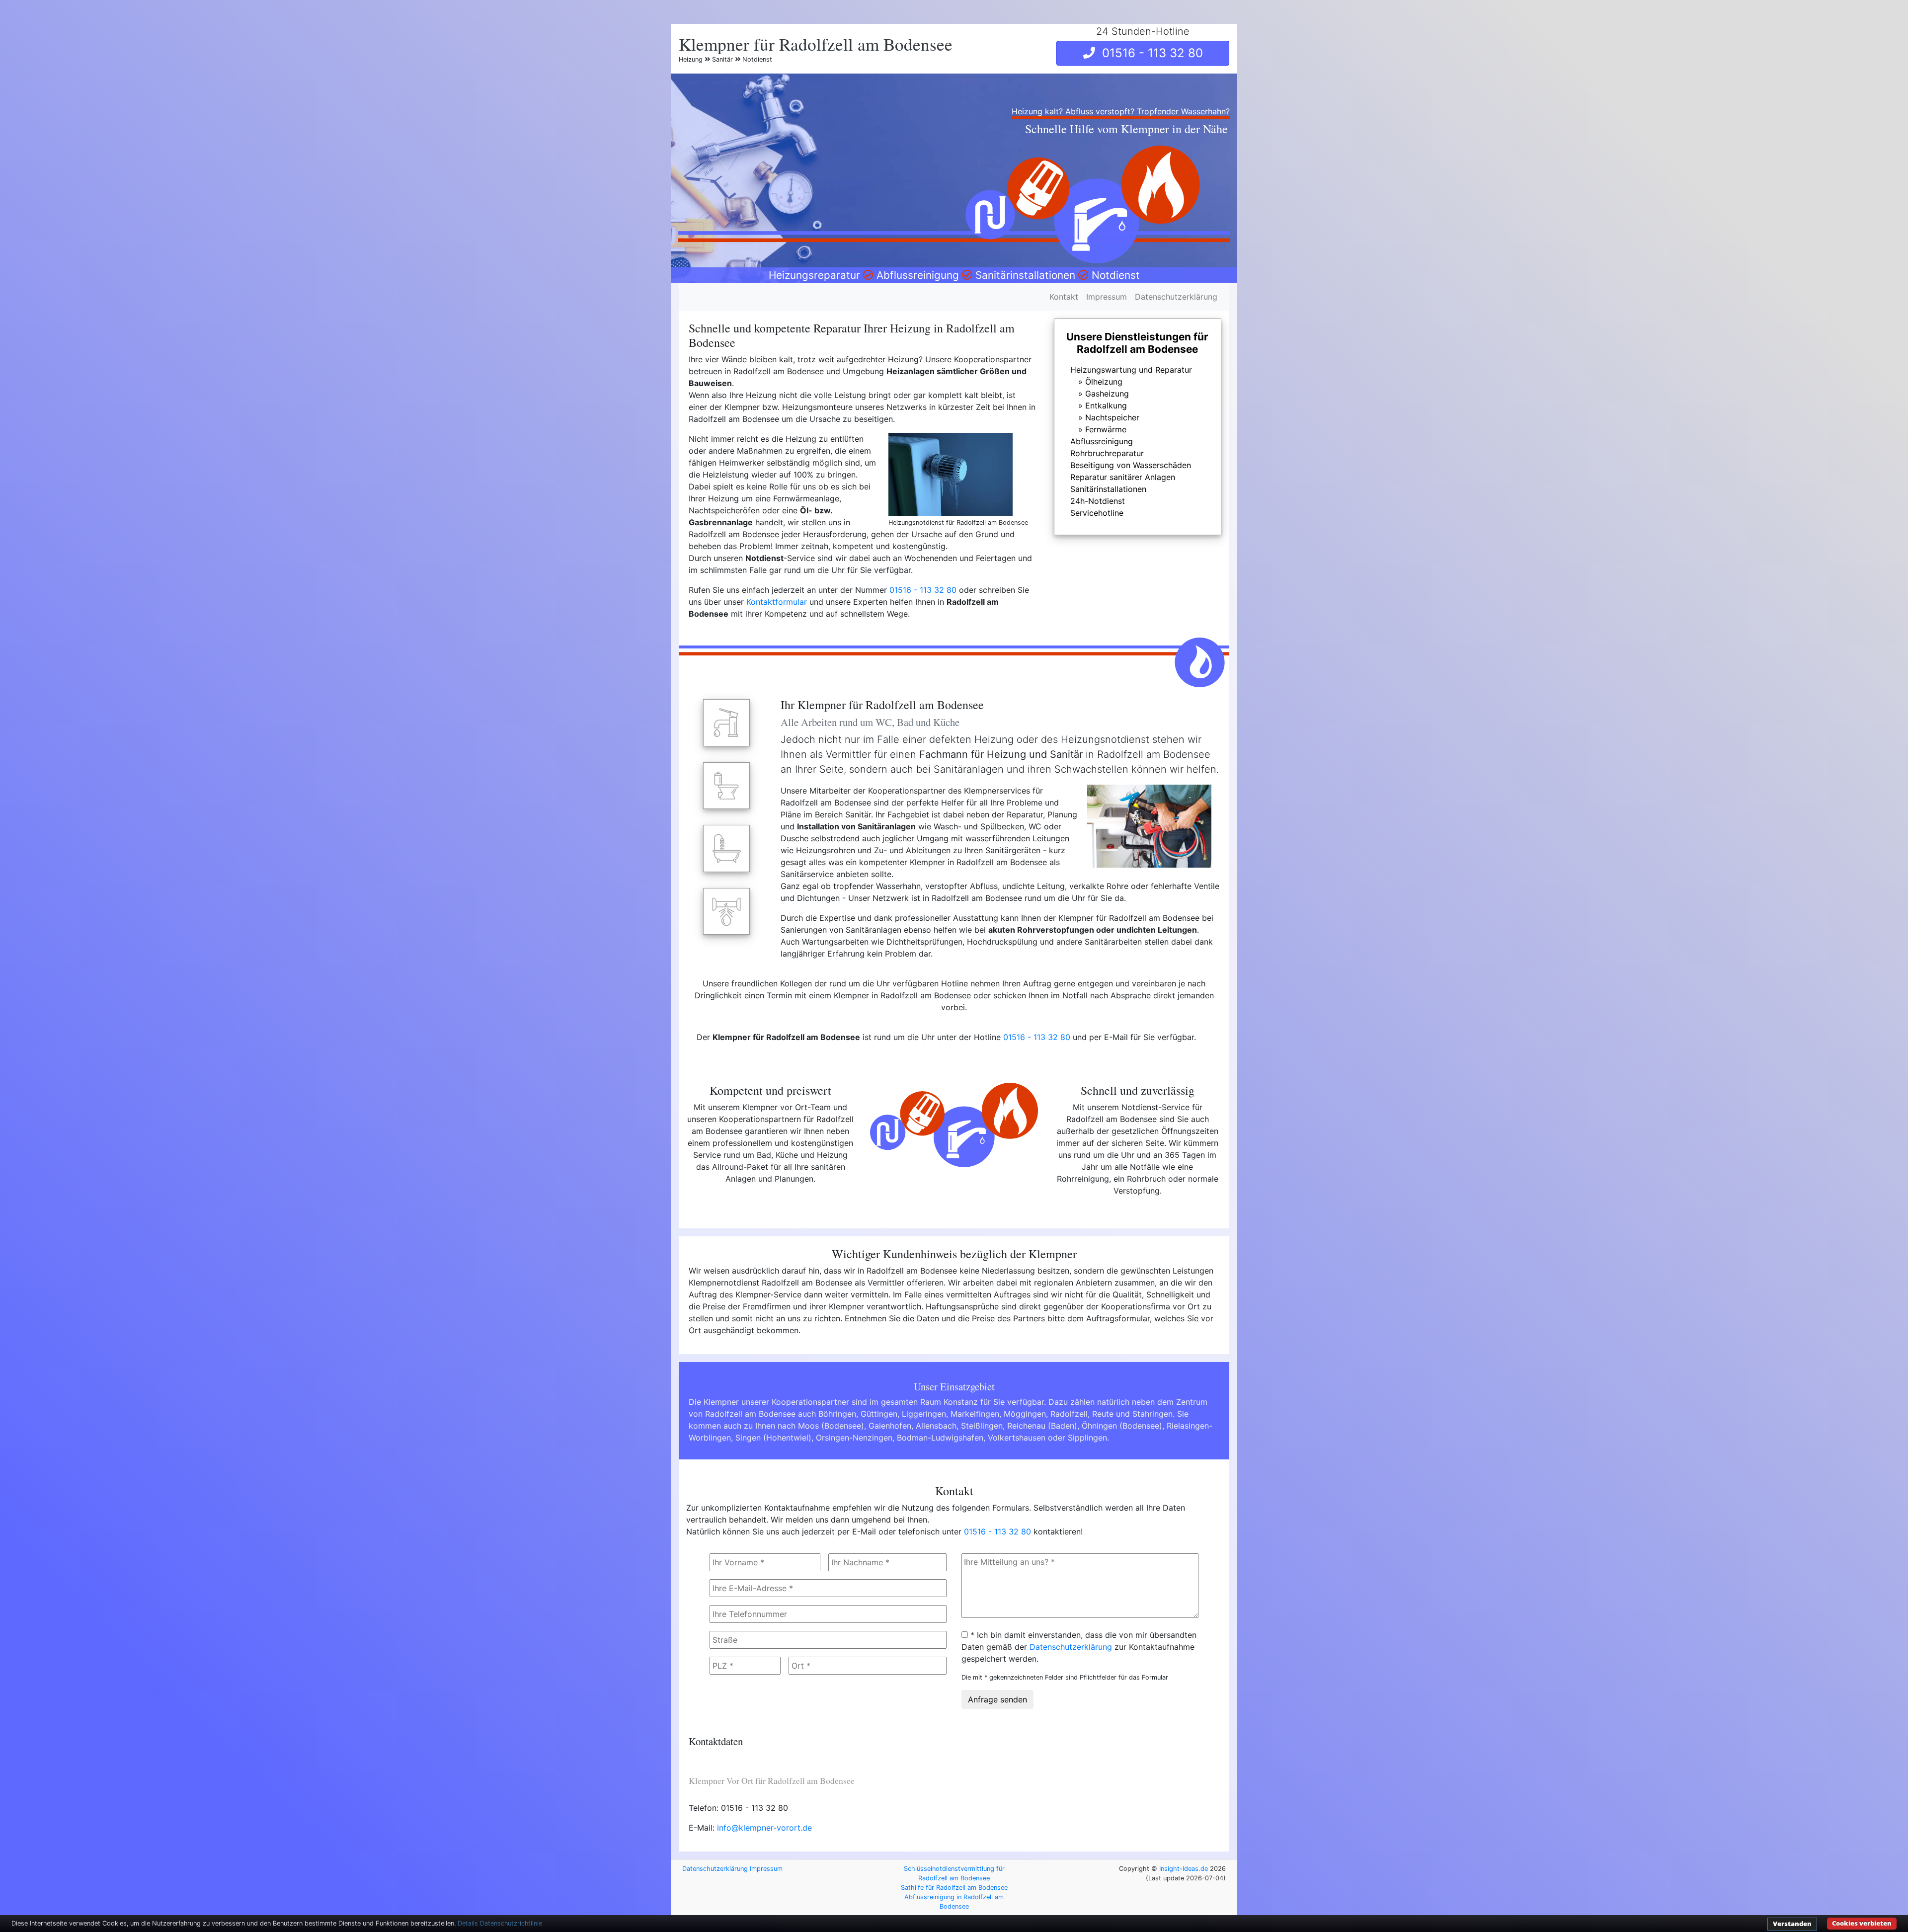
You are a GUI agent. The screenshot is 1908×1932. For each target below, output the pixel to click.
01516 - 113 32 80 (1149, 53)
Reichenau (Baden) (1042, 1426)
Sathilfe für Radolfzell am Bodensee (954, 1888)
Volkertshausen (1017, 1438)
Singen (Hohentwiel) (773, 1438)
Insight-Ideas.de (1184, 1869)
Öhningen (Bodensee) (1122, 1426)
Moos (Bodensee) (831, 1426)
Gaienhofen (890, 1426)
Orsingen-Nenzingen (854, 1438)
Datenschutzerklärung (1176, 297)
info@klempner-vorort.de (764, 1828)
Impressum (1107, 297)
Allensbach (936, 1426)
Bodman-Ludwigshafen (940, 1438)
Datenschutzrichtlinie (511, 1923)
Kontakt (1064, 297)
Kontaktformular (777, 602)
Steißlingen (982, 1426)
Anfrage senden (997, 1699)
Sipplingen (1087, 1438)
